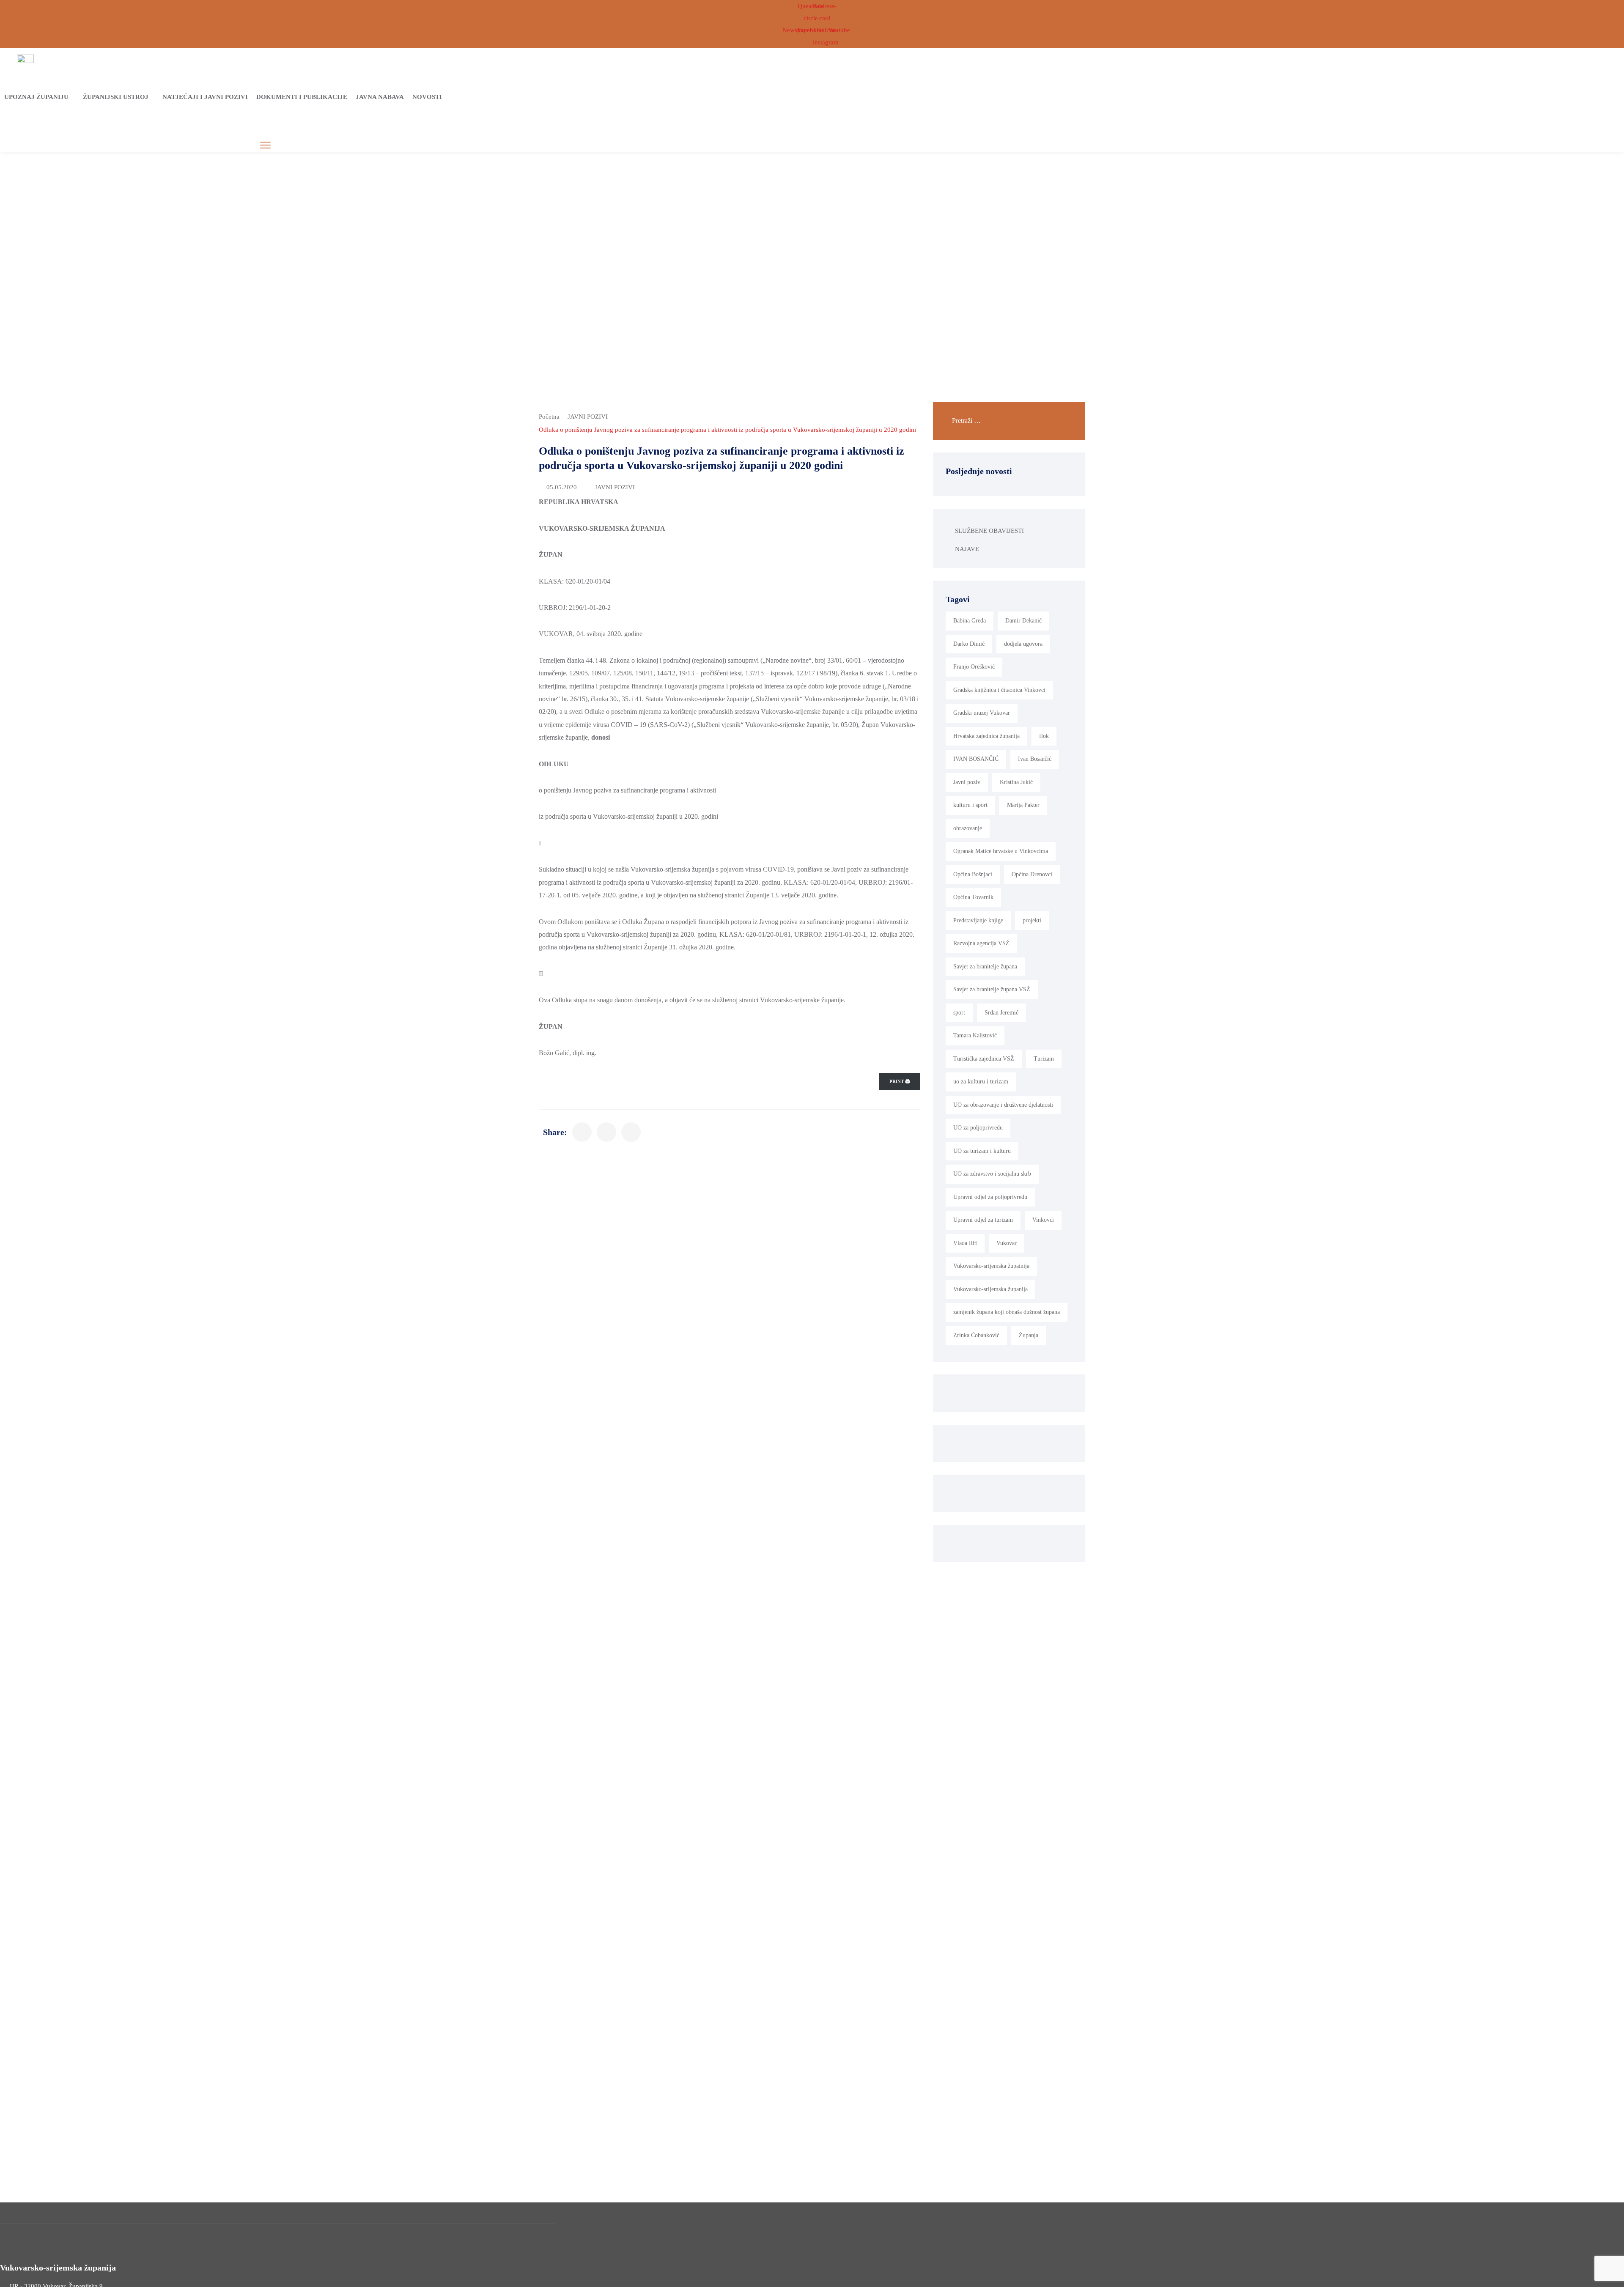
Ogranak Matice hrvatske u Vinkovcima (1001, 851)
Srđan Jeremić (1001, 1013)
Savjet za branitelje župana (985, 967)
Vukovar (1007, 1243)
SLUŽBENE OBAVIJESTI (989, 531)
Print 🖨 (900, 1081)
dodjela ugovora (1023, 644)
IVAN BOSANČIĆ (976, 759)
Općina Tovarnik (973, 897)
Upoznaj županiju (36, 97)
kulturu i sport (970, 805)
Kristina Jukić (1016, 782)
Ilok (1044, 736)
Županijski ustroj (116, 97)
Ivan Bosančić (1035, 759)
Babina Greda (970, 621)
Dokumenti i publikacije (302, 97)
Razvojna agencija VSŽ (981, 943)
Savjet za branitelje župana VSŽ (992, 989)
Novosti (427, 97)
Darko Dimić (969, 644)
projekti (1032, 920)
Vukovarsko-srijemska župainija (991, 1266)
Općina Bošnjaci (973, 874)
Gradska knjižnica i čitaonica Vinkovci (999, 690)
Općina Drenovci (1032, 874)
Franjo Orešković (974, 667)
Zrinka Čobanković (976, 1335)
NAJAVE (967, 549)
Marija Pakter (1023, 805)
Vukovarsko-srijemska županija (990, 1289)
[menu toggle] (265, 145)
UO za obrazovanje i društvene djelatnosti (1003, 1105)
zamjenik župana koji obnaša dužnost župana (1007, 1312)
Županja (1029, 1335)
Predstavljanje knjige (978, 920)
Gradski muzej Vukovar (982, 713)
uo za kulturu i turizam (981, 1082)
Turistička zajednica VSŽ (984, 1059)
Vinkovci (1043, 1220)
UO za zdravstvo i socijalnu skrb (992, 1174)
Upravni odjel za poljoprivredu (990, 1197)
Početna (549, 417)
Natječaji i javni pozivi (205, 97)
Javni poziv (967, 782)
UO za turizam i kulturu (982, 1151)
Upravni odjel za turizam (983, 1220)
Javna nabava (380, 97)
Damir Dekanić (1023, 621)
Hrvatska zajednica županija (986, 736)
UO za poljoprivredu (978, 1128)
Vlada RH (965, 1243)
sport (959, 1013)
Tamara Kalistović (975, 1035)
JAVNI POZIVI (588, 417)
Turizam (1044, 1059)
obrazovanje (968, 828)
